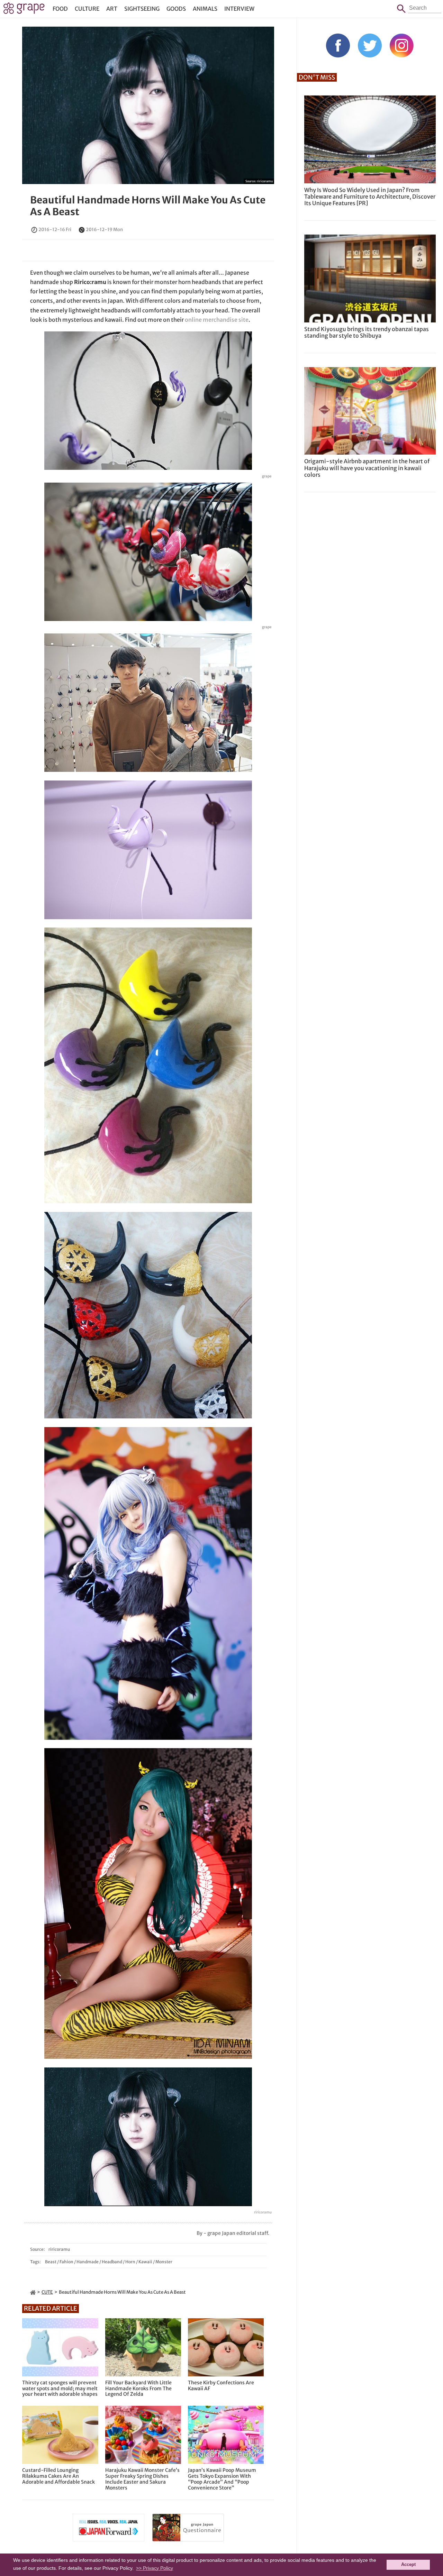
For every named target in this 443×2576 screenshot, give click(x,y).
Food (60, 9)
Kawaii (145, 2262)
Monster (164, 2262)
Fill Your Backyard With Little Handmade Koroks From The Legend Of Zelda (138, 2388)
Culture (87, 9)
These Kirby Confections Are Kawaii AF (221, 2386)
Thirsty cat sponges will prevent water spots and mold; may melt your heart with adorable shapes (60, 2388)
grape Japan (24, 10)
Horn (130, 2262)
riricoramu (265, 181)
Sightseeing (142, 9)
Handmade (88, 2262)
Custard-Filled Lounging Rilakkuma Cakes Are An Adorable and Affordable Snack (58, 2476)
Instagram (402, 45)
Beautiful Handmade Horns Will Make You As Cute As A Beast (148, 206)
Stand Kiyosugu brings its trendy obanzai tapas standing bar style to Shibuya (367, 332)
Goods (176, 9)
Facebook (338, 45)
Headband (112, 2262)
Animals (205, 9)
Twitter (370, 45)
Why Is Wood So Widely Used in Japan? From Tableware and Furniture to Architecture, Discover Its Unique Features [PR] (370, 197)
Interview (239, 9)
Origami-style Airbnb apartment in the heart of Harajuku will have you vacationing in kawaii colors (367, 468)
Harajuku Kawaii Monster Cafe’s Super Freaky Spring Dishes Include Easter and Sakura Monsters (142, 2479)
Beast (51, 2262)
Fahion (66, 2262)
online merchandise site (217, 320)
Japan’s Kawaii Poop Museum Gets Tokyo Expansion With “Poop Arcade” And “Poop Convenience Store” (222, 2479)
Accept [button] (408, 2565)
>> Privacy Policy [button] (155, 2568)
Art (112, 9)
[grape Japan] (33, 2292)
